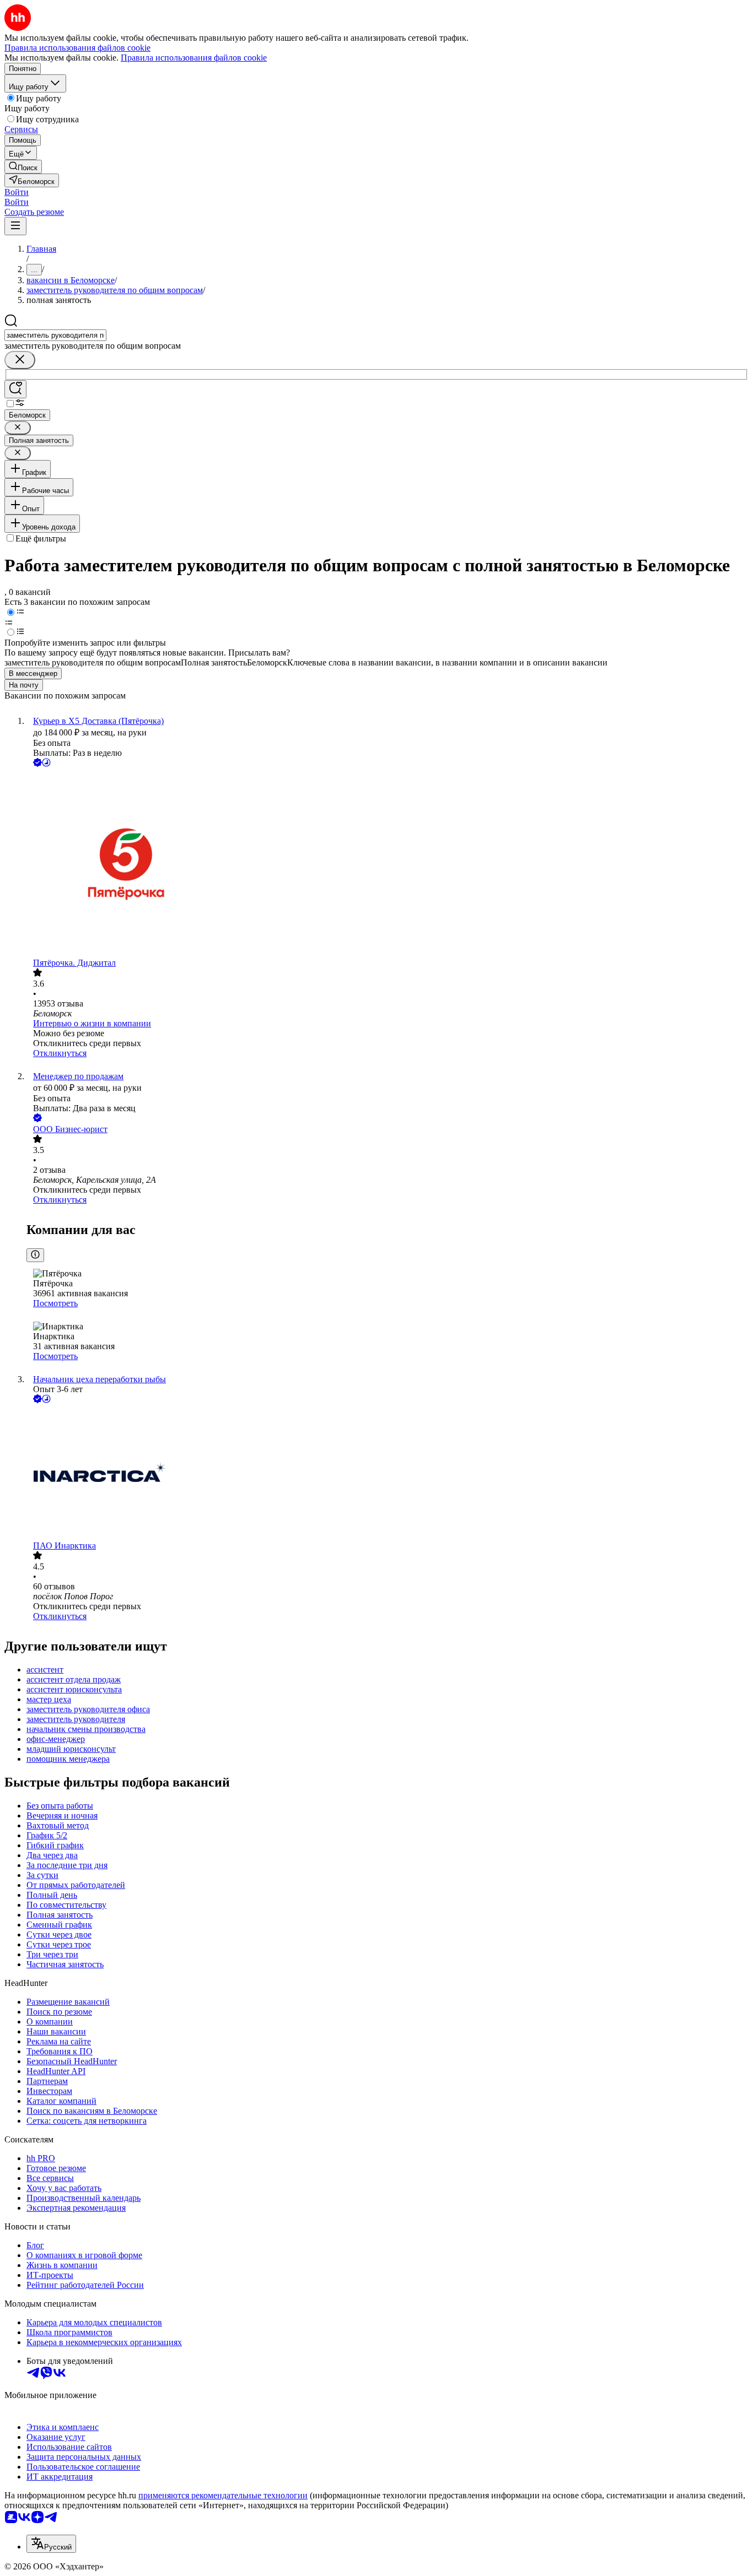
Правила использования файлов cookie (194, 58)
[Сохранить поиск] (15, 389)
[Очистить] (20, 360)
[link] (23, 167)
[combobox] (55, 335)
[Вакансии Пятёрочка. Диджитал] (388, 864)
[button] (17, 192)
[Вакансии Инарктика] (388, 1473)
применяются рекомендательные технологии (223, 2495)
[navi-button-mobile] (15, 226)
